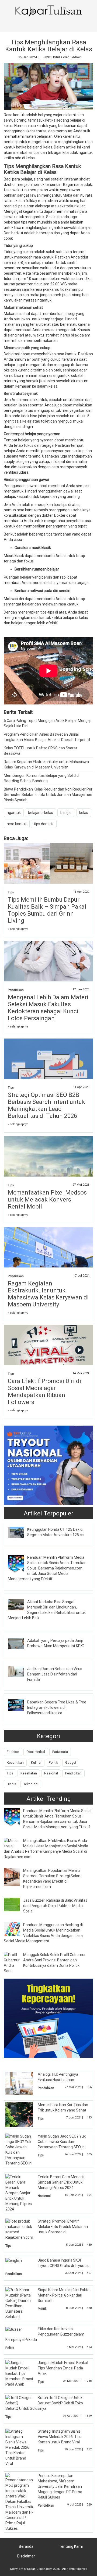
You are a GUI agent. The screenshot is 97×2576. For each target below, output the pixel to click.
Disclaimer (26, 2556)
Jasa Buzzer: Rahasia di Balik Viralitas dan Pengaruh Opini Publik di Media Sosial (55, 1906)
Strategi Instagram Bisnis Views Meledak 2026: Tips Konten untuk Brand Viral (60, 2437)
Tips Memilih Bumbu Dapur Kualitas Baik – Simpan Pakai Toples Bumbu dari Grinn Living (47, 910)
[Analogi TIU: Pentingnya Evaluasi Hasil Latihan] (23, 2083)
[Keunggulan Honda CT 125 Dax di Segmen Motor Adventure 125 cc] (20, 1532)
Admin (77, 57)
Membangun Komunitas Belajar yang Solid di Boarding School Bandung (42, 778)
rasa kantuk (17, 824)
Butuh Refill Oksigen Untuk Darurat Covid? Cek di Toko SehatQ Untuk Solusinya (44, 2403)
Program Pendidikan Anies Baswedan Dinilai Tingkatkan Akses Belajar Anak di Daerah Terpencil (47, 737)
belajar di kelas (41, 813)
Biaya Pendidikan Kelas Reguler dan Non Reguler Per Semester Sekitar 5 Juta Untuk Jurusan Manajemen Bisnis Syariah (48, 795)
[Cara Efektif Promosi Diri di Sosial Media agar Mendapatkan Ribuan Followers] (48, 1354)
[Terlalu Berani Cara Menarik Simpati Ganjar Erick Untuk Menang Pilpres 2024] (19, 2192)
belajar (66, 813)
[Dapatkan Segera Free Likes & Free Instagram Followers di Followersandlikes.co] (20, 1705)
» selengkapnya (18, 929)
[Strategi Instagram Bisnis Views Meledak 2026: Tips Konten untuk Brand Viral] (19, 2447)
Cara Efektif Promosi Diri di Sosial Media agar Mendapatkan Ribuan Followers (44, 1392)
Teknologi (31, 1784)
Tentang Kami (71, 2546)
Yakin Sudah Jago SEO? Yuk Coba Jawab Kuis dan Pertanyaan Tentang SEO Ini (62, 2142)
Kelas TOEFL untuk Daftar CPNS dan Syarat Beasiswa (40, 751)
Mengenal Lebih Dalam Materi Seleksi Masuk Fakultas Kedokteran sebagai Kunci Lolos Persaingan (48, 1008)
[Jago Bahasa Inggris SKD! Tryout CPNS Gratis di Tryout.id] (14, 2260)
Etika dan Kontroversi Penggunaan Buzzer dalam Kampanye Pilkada (45, 2334)
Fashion (13, 1752)
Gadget (71, 1762)
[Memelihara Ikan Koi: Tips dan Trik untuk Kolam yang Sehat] (23, 2114)
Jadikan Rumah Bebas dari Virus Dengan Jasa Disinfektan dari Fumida (55, 1674)
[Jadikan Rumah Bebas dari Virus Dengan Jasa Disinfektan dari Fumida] (20, 1671)
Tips (11, 892)
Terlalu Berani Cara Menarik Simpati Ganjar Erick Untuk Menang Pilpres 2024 (61, 2182)
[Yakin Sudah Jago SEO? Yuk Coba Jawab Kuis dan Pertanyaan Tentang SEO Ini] (19, 2149)
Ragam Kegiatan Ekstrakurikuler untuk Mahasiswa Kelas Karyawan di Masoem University (46, 764)
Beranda (26, 2546)
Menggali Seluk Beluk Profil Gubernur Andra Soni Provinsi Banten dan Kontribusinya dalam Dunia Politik (54, 1960)
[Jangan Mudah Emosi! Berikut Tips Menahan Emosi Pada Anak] (19, 2373)
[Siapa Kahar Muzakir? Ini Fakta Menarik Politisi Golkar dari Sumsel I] (19, 2303)
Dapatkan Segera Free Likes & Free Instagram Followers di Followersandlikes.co (57, 1707)
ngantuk (14, 813)
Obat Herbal (36, 1752)
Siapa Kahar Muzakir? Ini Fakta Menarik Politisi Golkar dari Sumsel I (64, 2295)
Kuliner (36, 1762)
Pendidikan (16, 990)
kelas (84, 813)
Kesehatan (29, 1773)
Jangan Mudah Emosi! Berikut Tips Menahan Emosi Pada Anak (63, 2368)
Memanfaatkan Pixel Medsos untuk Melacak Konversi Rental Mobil (47, 1200)
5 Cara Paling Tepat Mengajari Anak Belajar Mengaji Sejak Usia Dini (48, 723)
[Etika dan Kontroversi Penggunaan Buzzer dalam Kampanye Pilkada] (14, 2329)
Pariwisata (60, 1752)
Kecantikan (15, 1762)
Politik (53, 1762)
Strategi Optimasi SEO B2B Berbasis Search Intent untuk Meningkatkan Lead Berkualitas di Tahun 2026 (46, 1105)
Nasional (51, 1773)
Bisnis (11, 1784)
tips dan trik (44, 824)
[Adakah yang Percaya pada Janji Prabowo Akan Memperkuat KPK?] (20, 1643)
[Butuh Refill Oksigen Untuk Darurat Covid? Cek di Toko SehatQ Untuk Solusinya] (19, 2400)
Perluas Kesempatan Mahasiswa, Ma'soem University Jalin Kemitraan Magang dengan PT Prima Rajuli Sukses (60, 2486)
